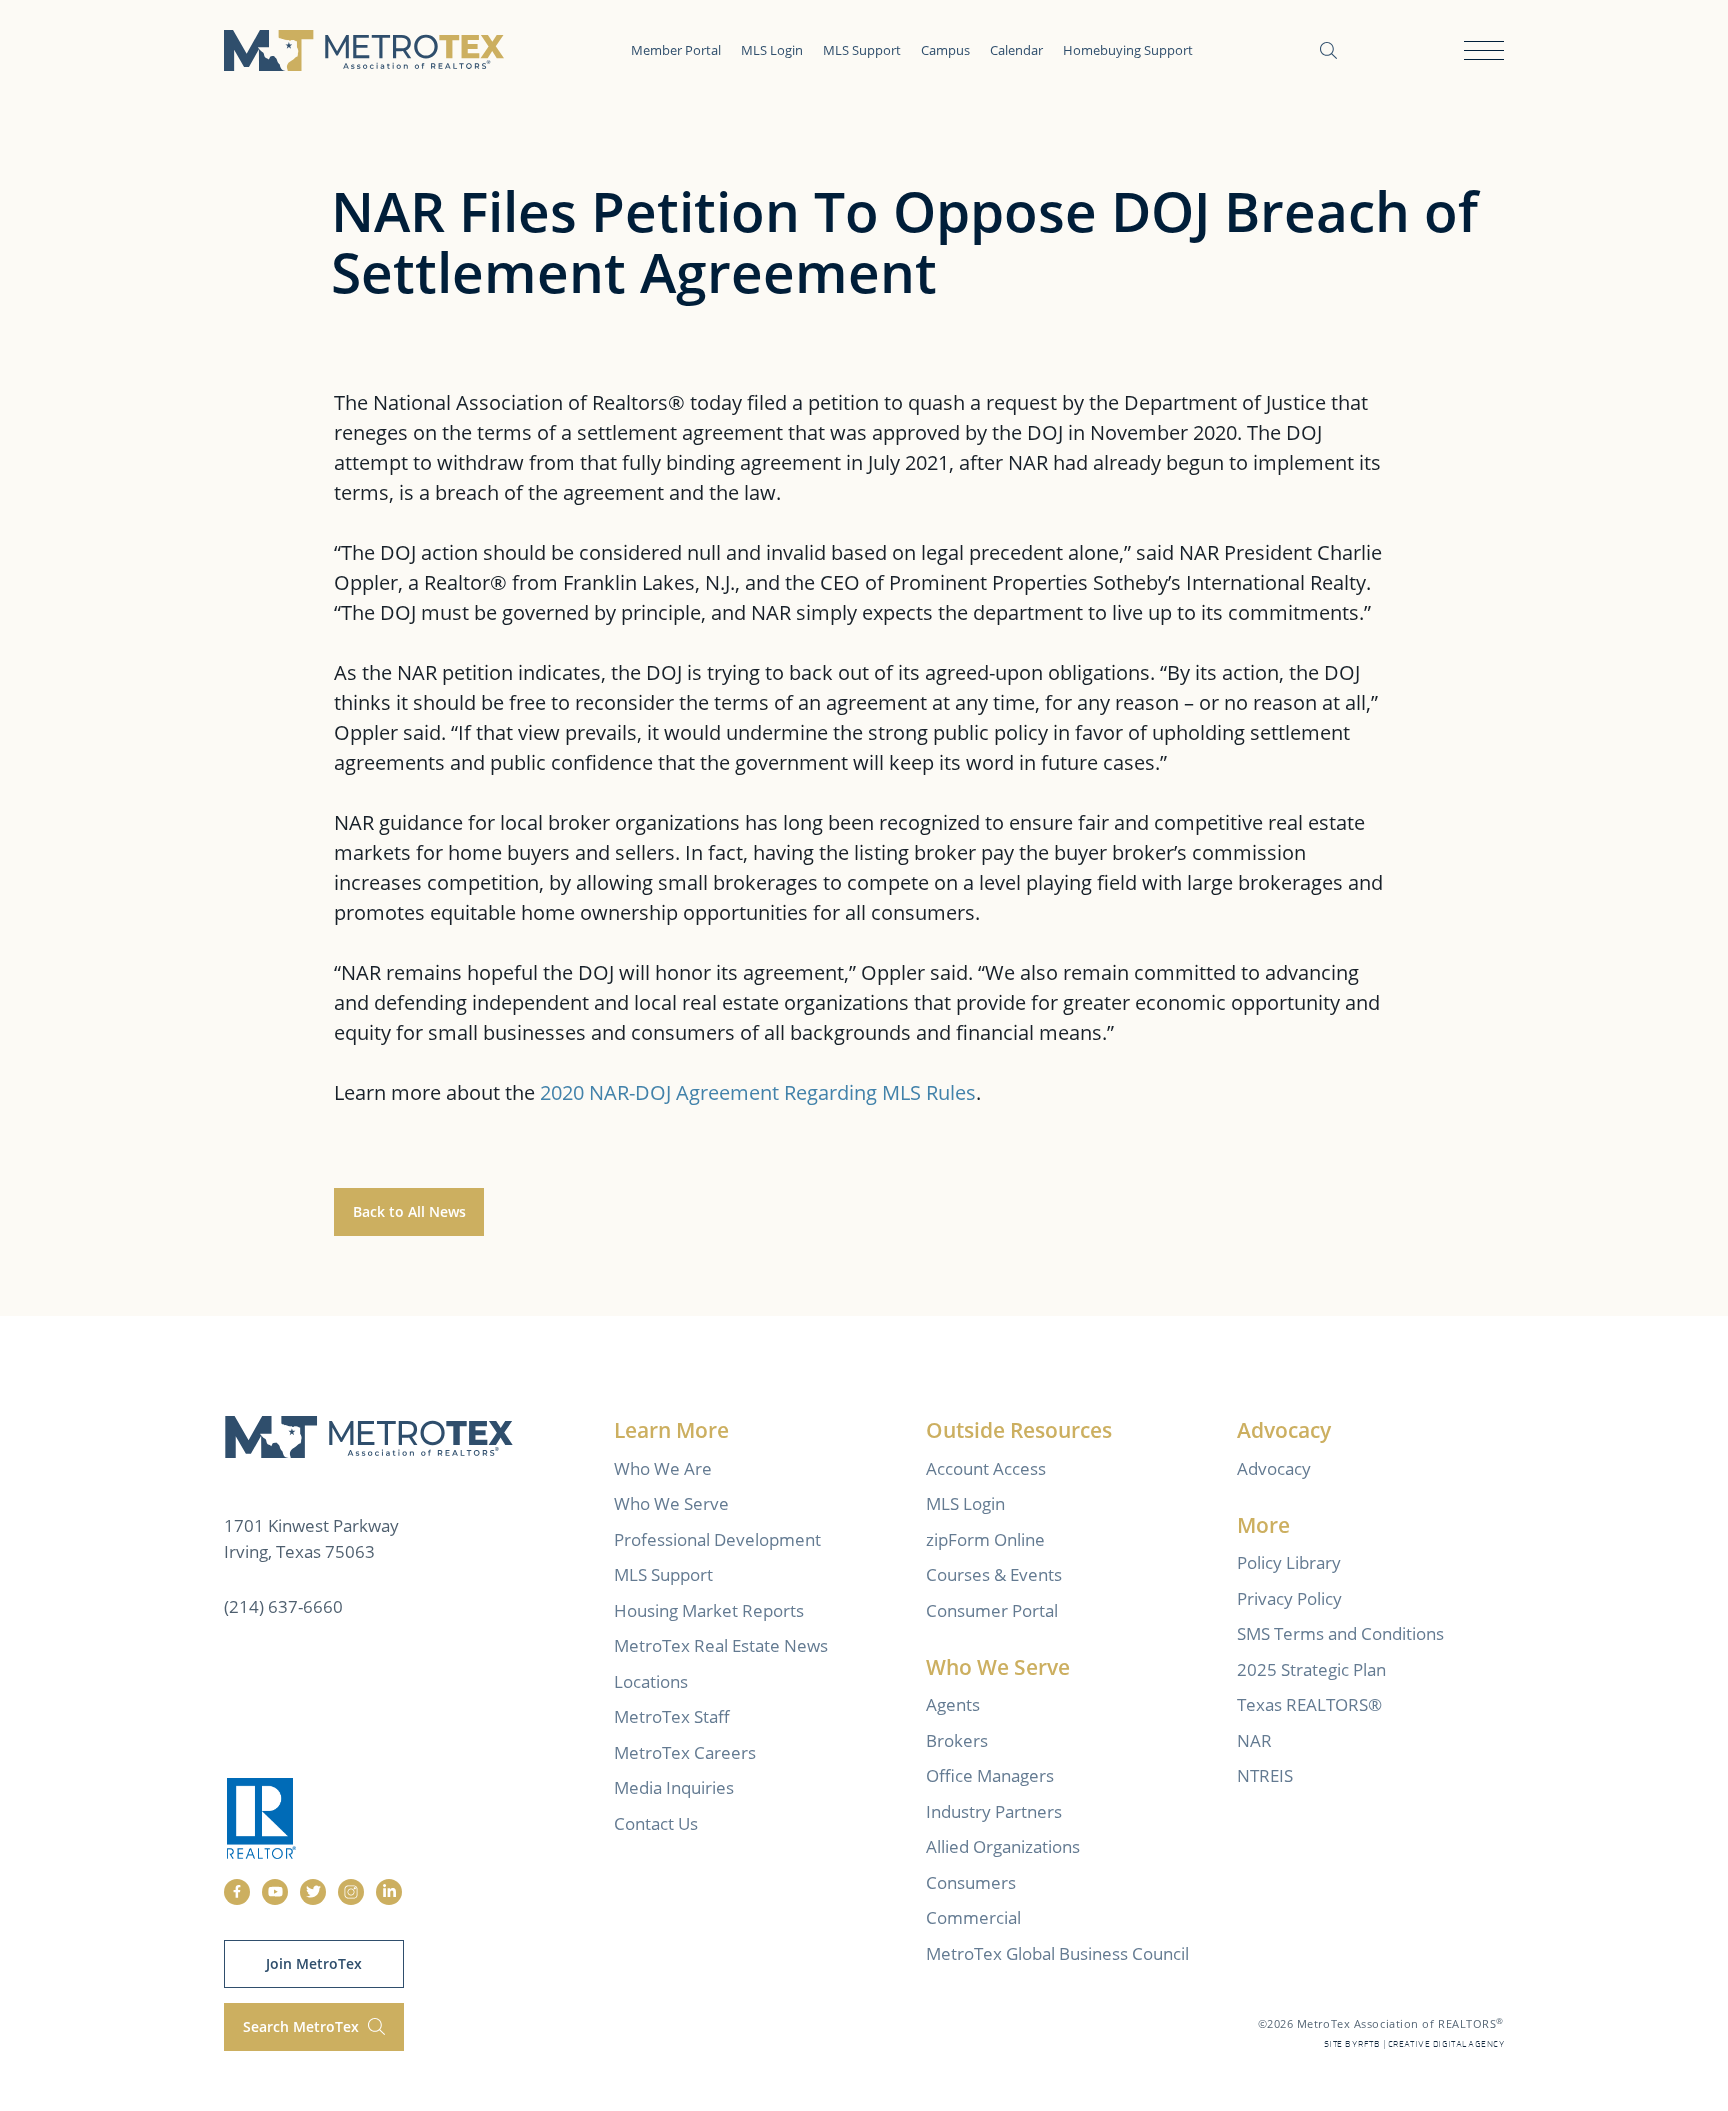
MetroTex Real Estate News (721, 1645)
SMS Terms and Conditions (1340, 1633)
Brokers (957, 1740)
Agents (953, 1704)
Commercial (973, 1917)
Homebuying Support (1128, 50)
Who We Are (663, 1468)
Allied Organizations (1003, 1846)
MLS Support (862, 50)
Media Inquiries (674, 1787)
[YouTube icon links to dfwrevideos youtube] (275, 1892)
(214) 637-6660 (283, 1606)
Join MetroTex (314, 1963)
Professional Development (717, 1539)
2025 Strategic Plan (1311, 1669)
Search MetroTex (303, 2026)
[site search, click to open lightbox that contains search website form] (1328, 50)
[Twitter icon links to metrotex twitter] (313, 1892)
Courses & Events (994, 1574)
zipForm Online (985, 1539)
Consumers (971, 1882)
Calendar (1016, 50)
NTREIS (1265, 1775)
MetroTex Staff (672, 1716)
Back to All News (409, 1211)
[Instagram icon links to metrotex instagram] (351, 1892)
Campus (945, 50)
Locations (651, 1681)
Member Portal (676, 50)
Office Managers (990, 1775)
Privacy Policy (1289, 1598)
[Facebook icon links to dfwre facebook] (237, 1892)
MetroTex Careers (685, 1752)
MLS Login (772, 50)
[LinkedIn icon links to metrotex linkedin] (389, 1892)
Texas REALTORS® (1309, 1704)
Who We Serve (671, 1503)
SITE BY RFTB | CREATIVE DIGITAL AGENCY (1414, 2044)
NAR (1254, 1740)
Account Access (986, 1468)
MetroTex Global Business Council (1057, 1953)
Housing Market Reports (709, 1610)
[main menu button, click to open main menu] (1484, 50)
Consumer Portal (992, 1610)
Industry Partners (994, 1811)
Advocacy (1274, 1468)
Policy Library (1289, 1562)
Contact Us (656, 1823)
